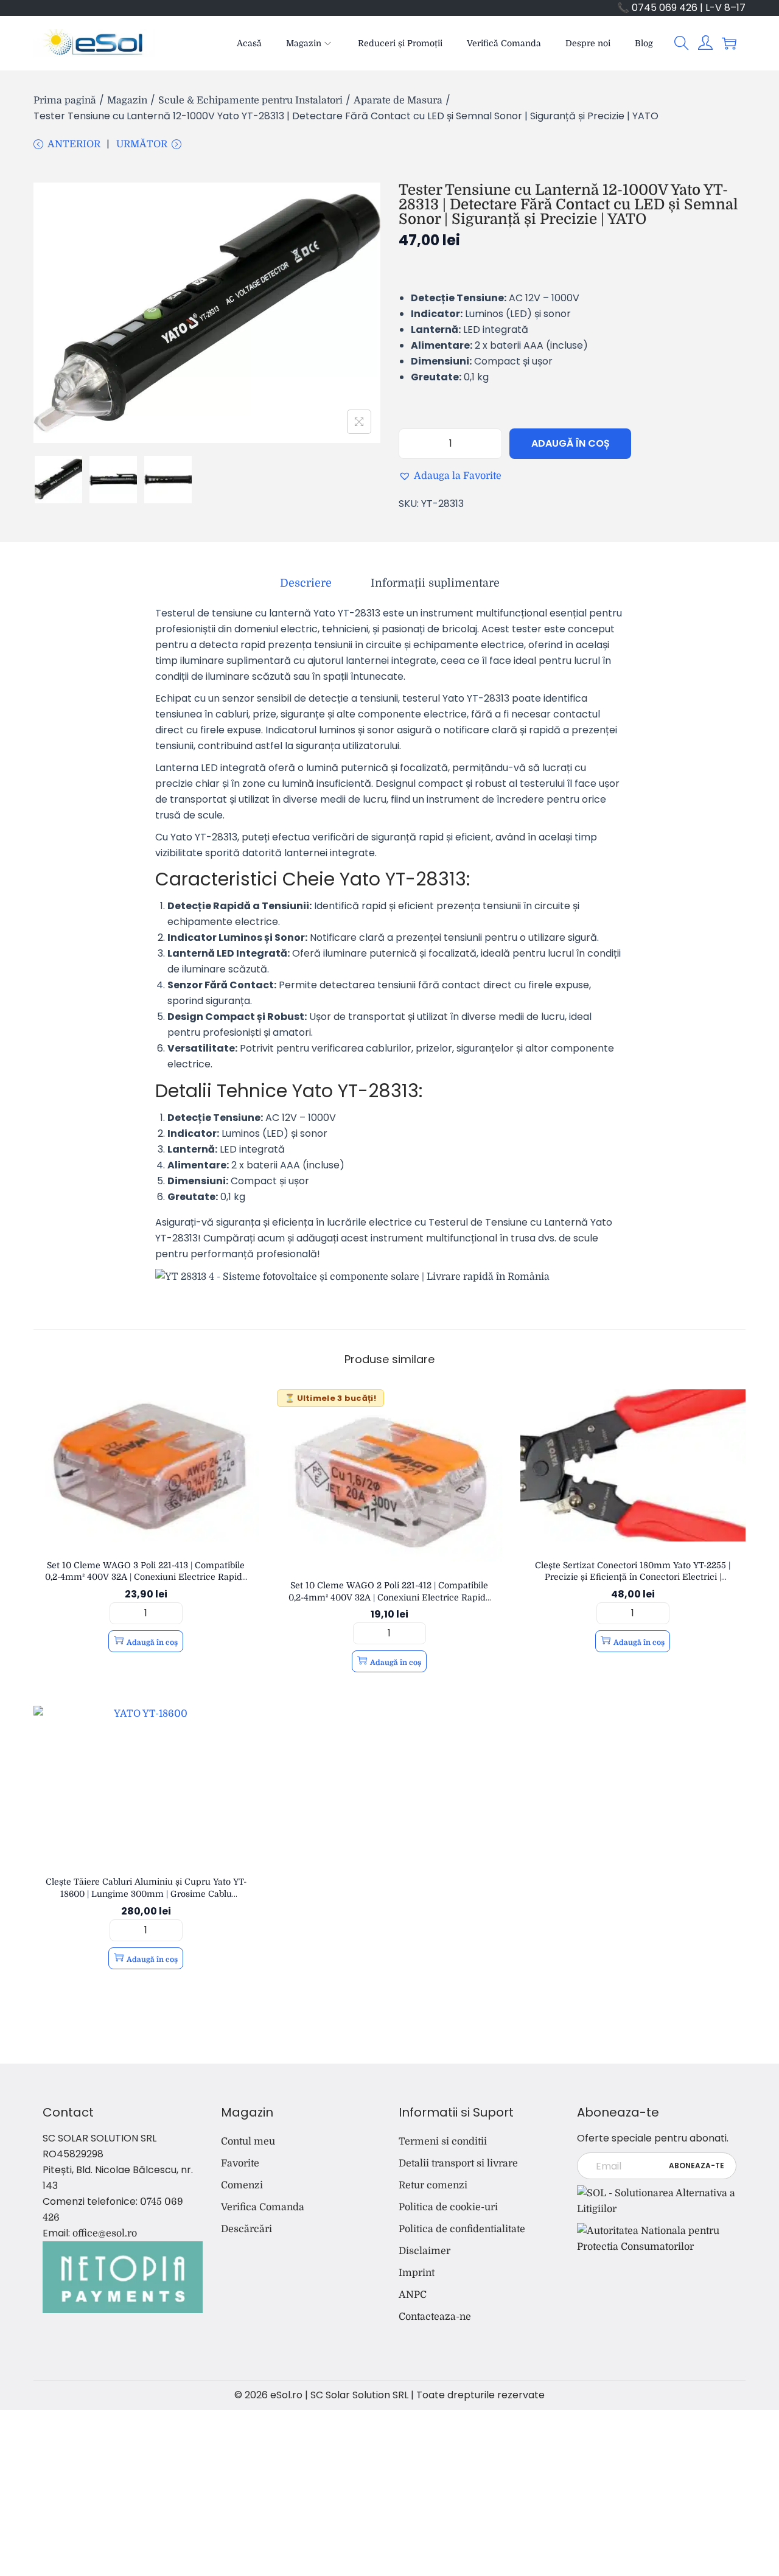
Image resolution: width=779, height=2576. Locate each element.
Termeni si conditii (443, 2141)
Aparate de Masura (398, 100)
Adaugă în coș (571, 443)
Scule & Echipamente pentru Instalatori (250, 100)
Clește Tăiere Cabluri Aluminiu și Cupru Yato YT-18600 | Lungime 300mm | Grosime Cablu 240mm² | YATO (146, 1894)
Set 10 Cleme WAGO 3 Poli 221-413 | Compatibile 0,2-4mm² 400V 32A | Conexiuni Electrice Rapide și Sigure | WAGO (146, 1577)
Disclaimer (424, 2251)
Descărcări (246, 2229)
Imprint (417, 2273)
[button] (682, 43)
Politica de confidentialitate (462, 2229)
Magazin (127, 100)
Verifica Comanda (263, 2207)
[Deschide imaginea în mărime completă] (359, 422)
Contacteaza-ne (435, 2317)
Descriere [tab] (306, 583)
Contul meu (248, 2141)
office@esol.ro (105, 2233)
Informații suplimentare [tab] (435, 583)
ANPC (413, 2295)
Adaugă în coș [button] (152, 1642)
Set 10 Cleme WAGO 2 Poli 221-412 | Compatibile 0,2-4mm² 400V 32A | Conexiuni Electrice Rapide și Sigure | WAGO (389, 1597)
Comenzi (242, 2185)
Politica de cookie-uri (448, 2207)
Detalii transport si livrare (458, 2163)
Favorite (240, 2163)
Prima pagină (65, 100)
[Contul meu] (705, 43)
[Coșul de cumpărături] (729, 43)
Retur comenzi (433, 2185)
